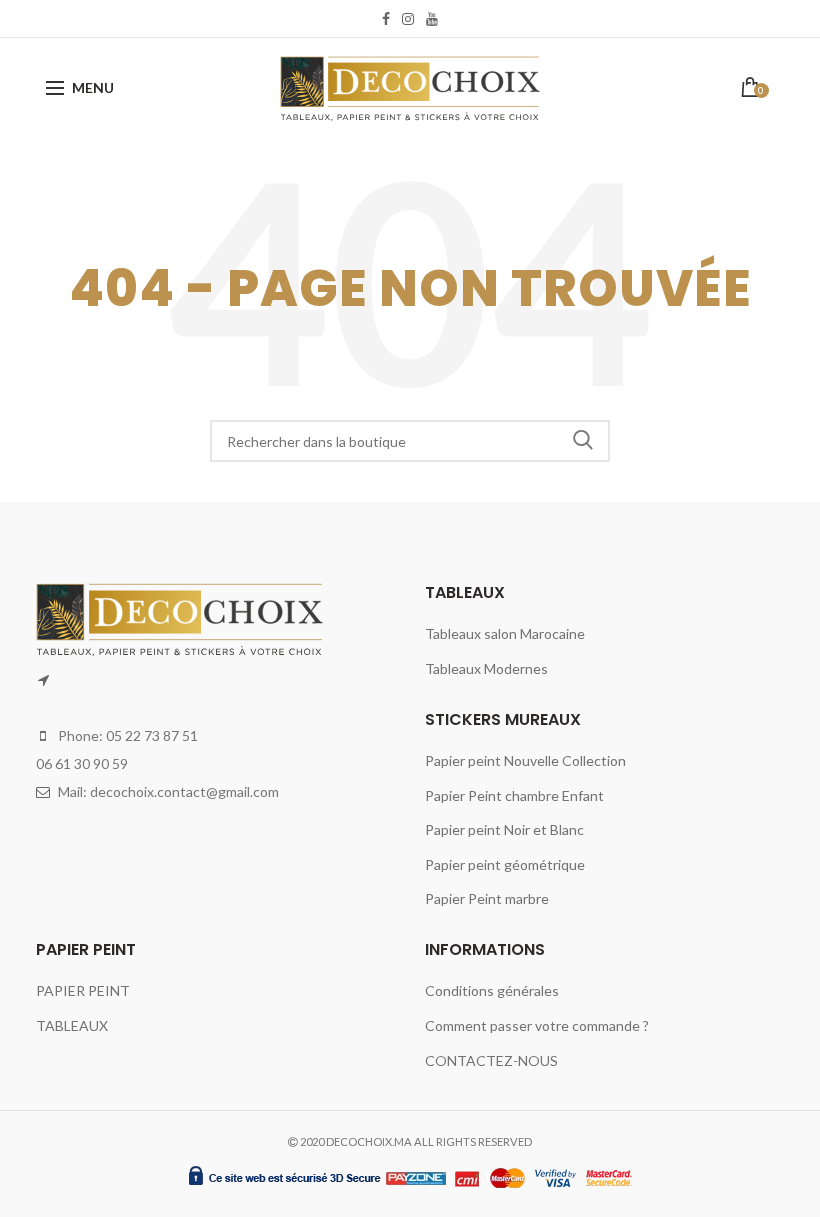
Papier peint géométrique (505, 864)
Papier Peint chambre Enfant (514, 795)
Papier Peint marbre (487, 898)
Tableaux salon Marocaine (505, 633)
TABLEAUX (72, 1025)
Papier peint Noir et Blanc (504, 829)
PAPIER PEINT (83, 990)
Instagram (408, 19)
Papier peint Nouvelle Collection (525, 760)
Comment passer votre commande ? (537, 1025)
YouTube (432, 19)
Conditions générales (492, 990)
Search (583, 441)
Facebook (386, 19)
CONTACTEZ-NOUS (491, 1060)
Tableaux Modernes (486, 668)
